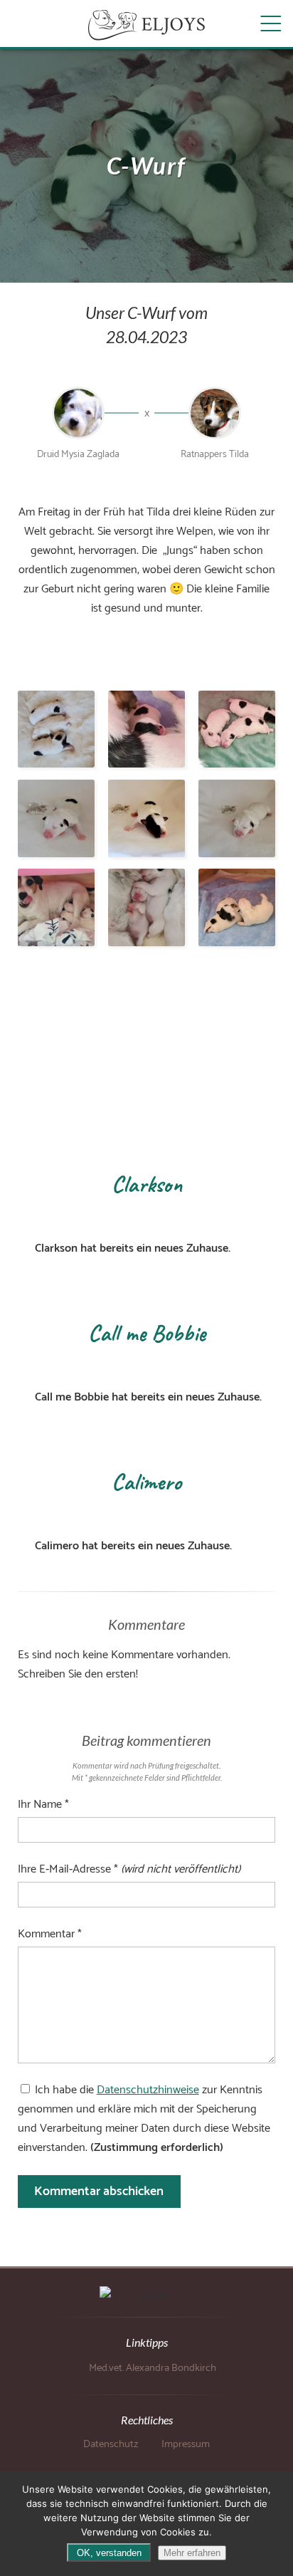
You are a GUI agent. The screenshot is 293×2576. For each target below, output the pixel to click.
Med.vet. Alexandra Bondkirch (153, 2368)
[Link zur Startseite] (146, 25)
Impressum (186, 2444)
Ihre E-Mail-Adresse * (129, 1869)
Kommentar (50, 1934)
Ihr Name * (43, 1805)
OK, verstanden (109, 2553)
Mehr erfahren (192, 2553)
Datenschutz (111, 2444)
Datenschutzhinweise (148, 2090)
